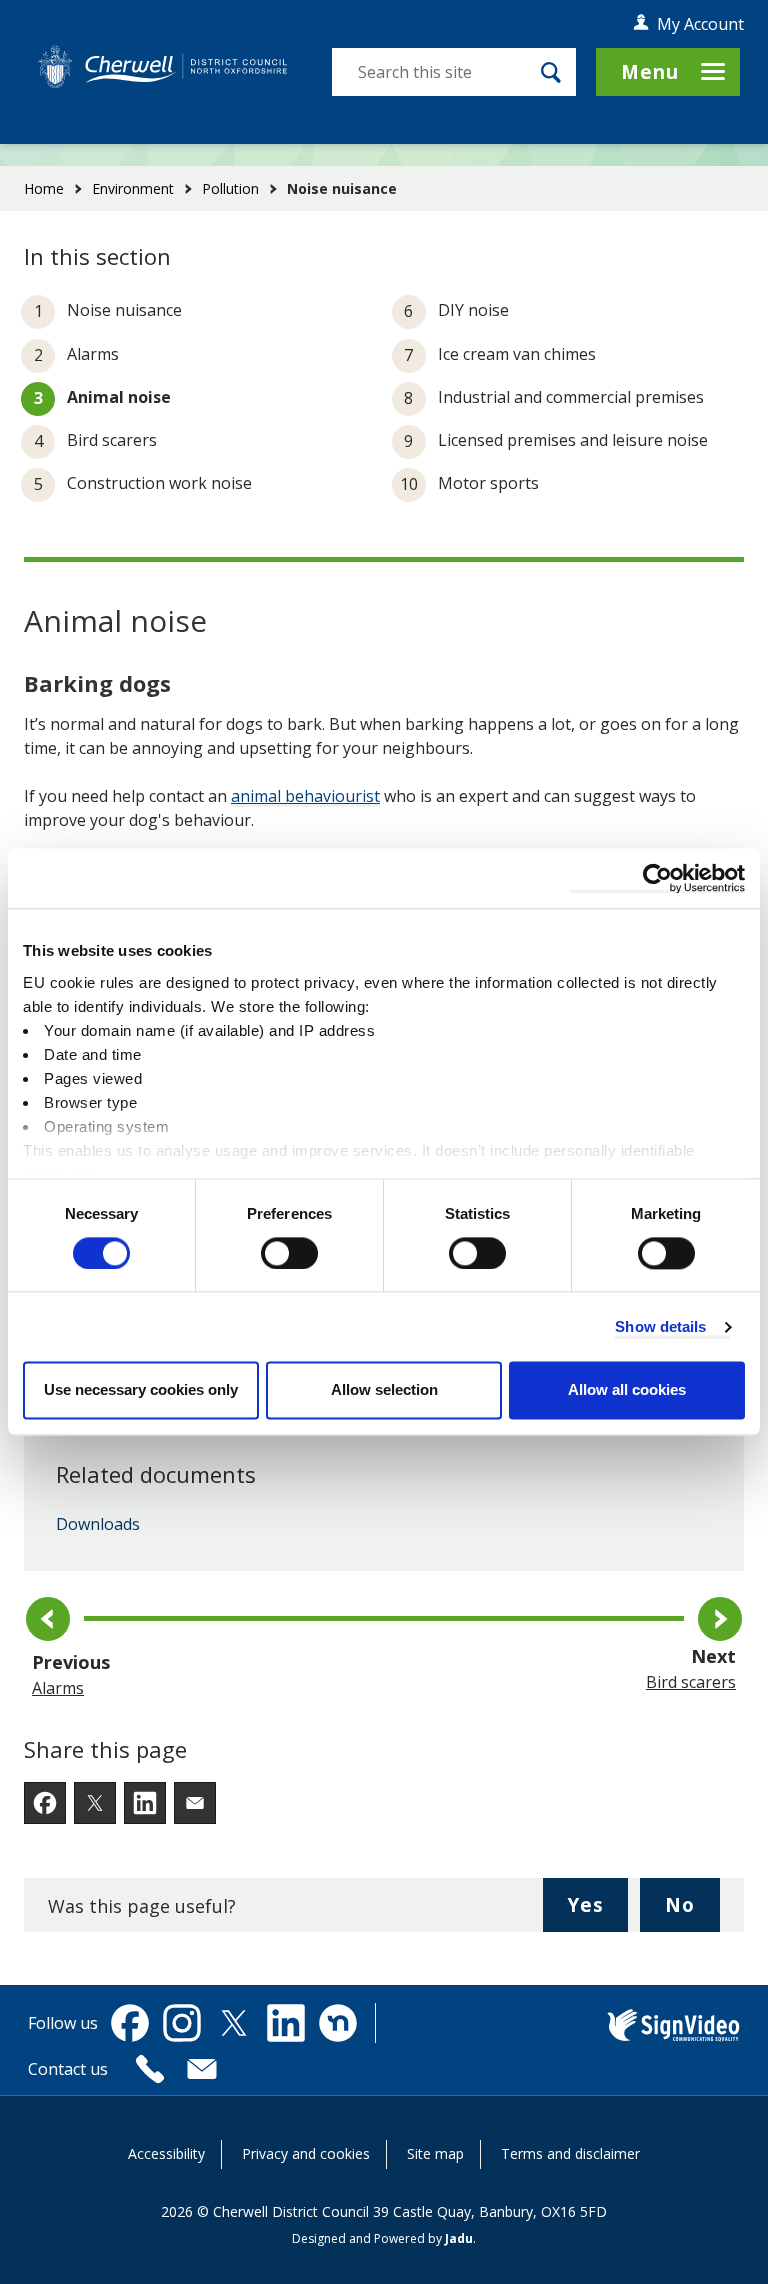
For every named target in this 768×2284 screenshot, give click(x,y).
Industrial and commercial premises (571, 397)
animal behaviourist (305, 796)
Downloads (98, 1525)
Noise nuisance (124, 310)
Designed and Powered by (382, 2238)
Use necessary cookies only (141, 1390)
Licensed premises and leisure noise (573, 440)
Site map (435, 2153)
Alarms (93, 354)
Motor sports (488, 483)
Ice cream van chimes (517, 354)
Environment (133, 188)
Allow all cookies (627, 1390)
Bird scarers (112, 440)
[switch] (289, 1253)
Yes (598, 1911)
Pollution (230, 188)
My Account (700, 24)
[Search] (551, 72)
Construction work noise (159, 483)
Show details (660, 1326)
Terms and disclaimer (570, 2153)
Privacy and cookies (306, 2153)
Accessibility (166, 2153)
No (692, 1911)
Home (44, 188)
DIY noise (473, 310)
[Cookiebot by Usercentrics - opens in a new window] (657, 878)
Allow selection (384, 1390)
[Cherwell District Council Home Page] (162, 66)
